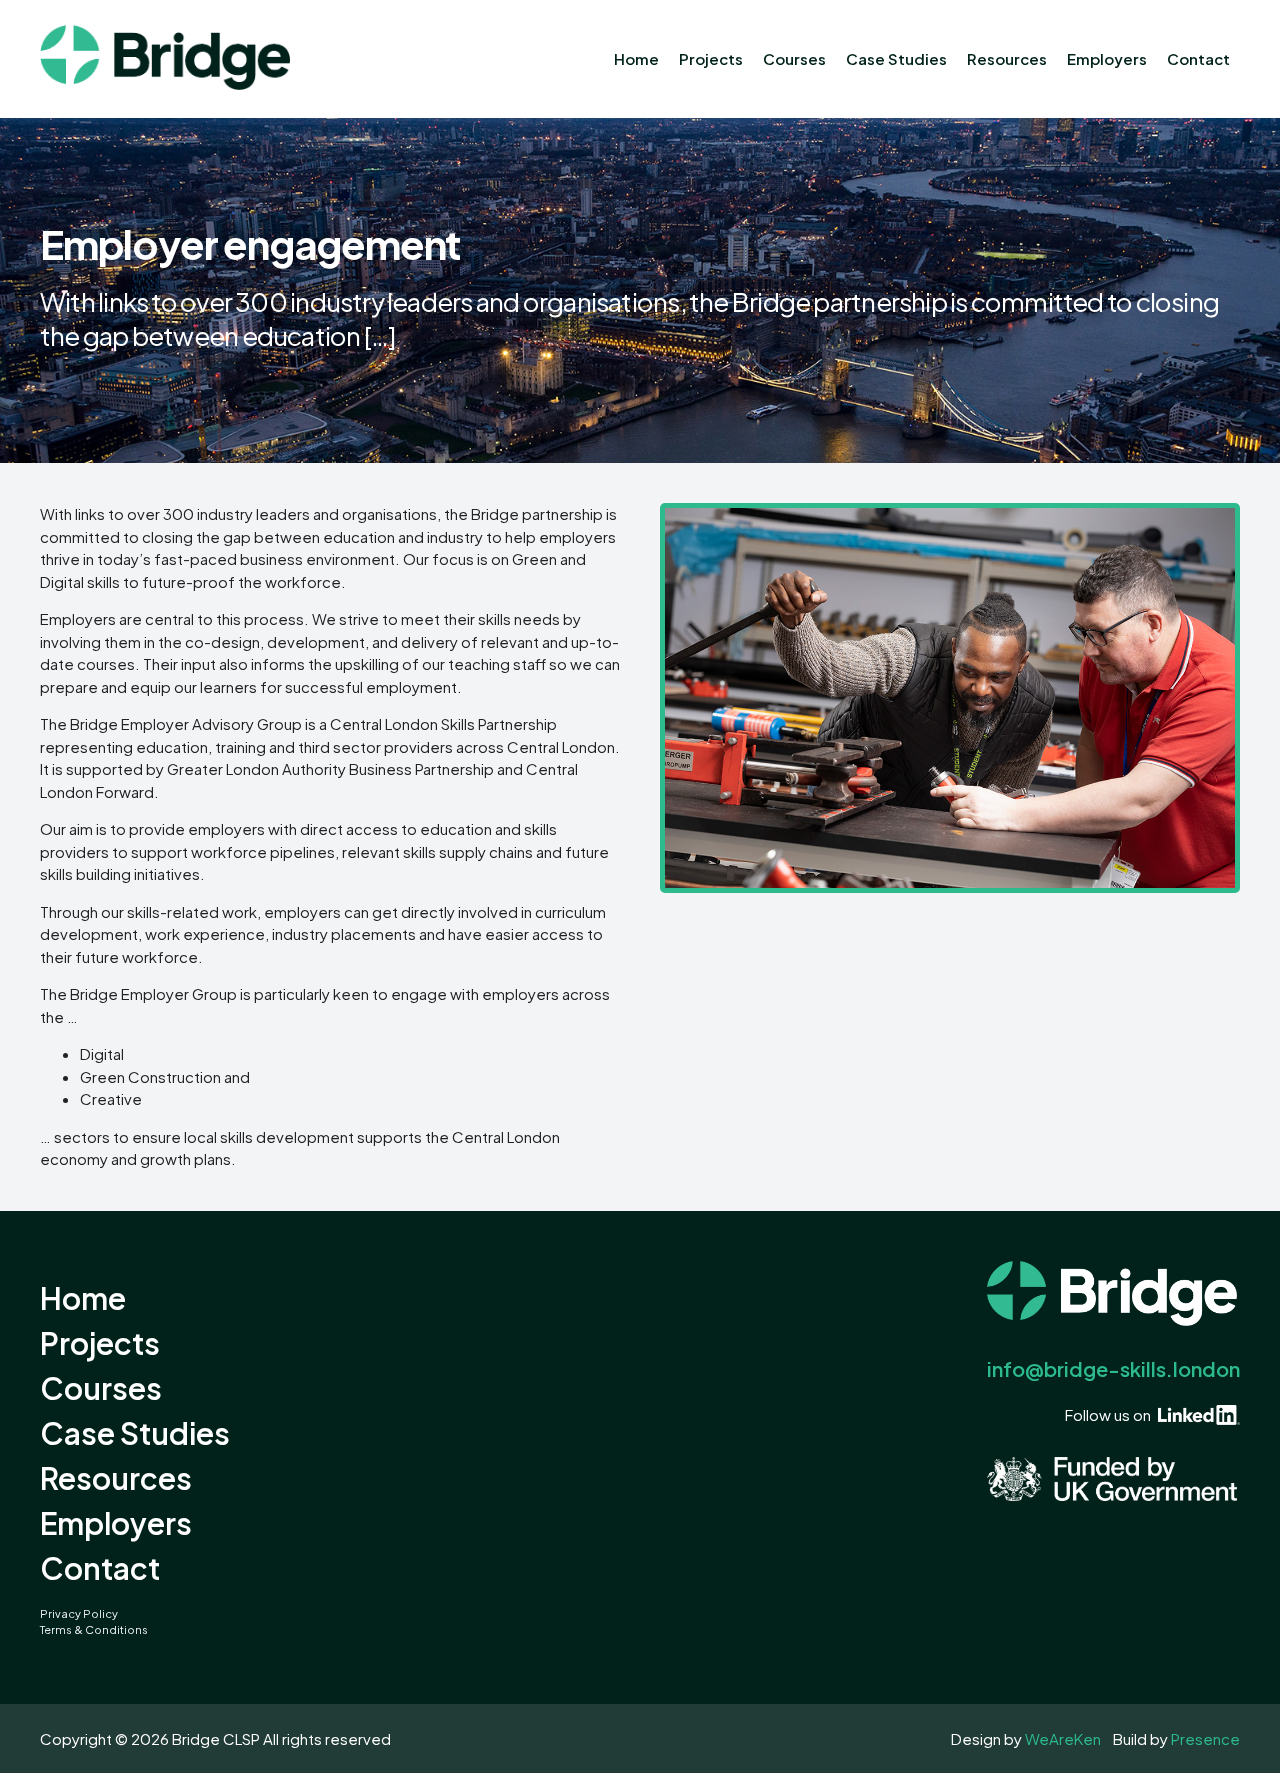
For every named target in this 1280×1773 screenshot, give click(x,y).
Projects (711, 58)
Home (636, 58)
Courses (794, 58)
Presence (1205, 1738)
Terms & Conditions (94, 1629)
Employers (1107, 58)
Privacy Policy (79, 1613)
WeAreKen (1063, 1738)
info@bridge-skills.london (1113, 1368)
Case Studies (896, 58)
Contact (1198, 58)
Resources (1007, 58)
